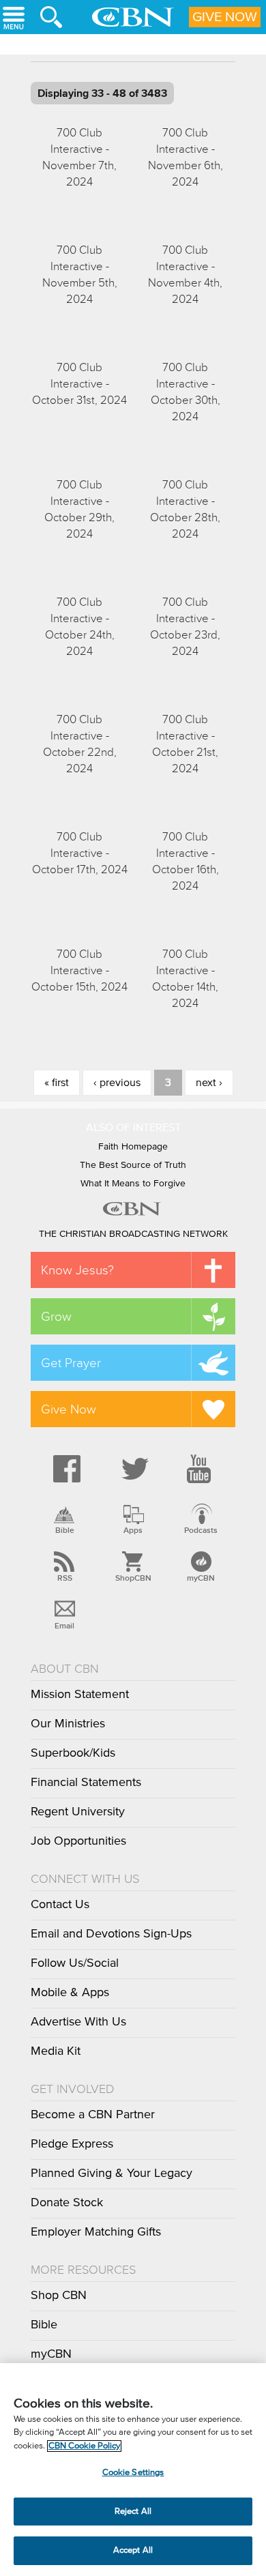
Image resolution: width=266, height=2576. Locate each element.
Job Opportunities (78, 1841)
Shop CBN (59, 2296)
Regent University (78, 1812)
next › (209, 1083)
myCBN (201, 1578)
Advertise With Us (78, 2022)
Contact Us (60, 1905)
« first (57, 1083)
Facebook (65, 1469)
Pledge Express (72, 2144)
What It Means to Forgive (133, 1184)
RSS (65, 1578)
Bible (65, 1530)
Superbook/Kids (73, 1753)
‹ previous (117, 1083)
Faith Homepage (133, 1147)
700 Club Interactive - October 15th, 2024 (79, 970)
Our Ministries (68, 1724)
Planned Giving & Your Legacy (112, 2173)
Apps (133, 1530)
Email (64, 1626)
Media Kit (56, 2051)
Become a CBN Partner (93, 2115)
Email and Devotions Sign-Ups (111, 1934)
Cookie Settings (133, 2473)
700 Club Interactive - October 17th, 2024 (80, 853)
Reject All (133, 2512)
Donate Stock (67, 2203)
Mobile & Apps (70, 1993)
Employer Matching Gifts (96, 2232)
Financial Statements (86, 1783)
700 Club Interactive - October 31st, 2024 (79, 384)
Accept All (133, 2550)
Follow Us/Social (75, 1963)
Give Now (225, 17)
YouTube (201, 1469)
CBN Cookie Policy (84, 2446)
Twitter (133, 1469)
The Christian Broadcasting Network (133, 1234)
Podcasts (201, 1530)
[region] (133, 2470)
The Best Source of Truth (133, 1165)
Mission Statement (80, 1695)
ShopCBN (133, 1578)
